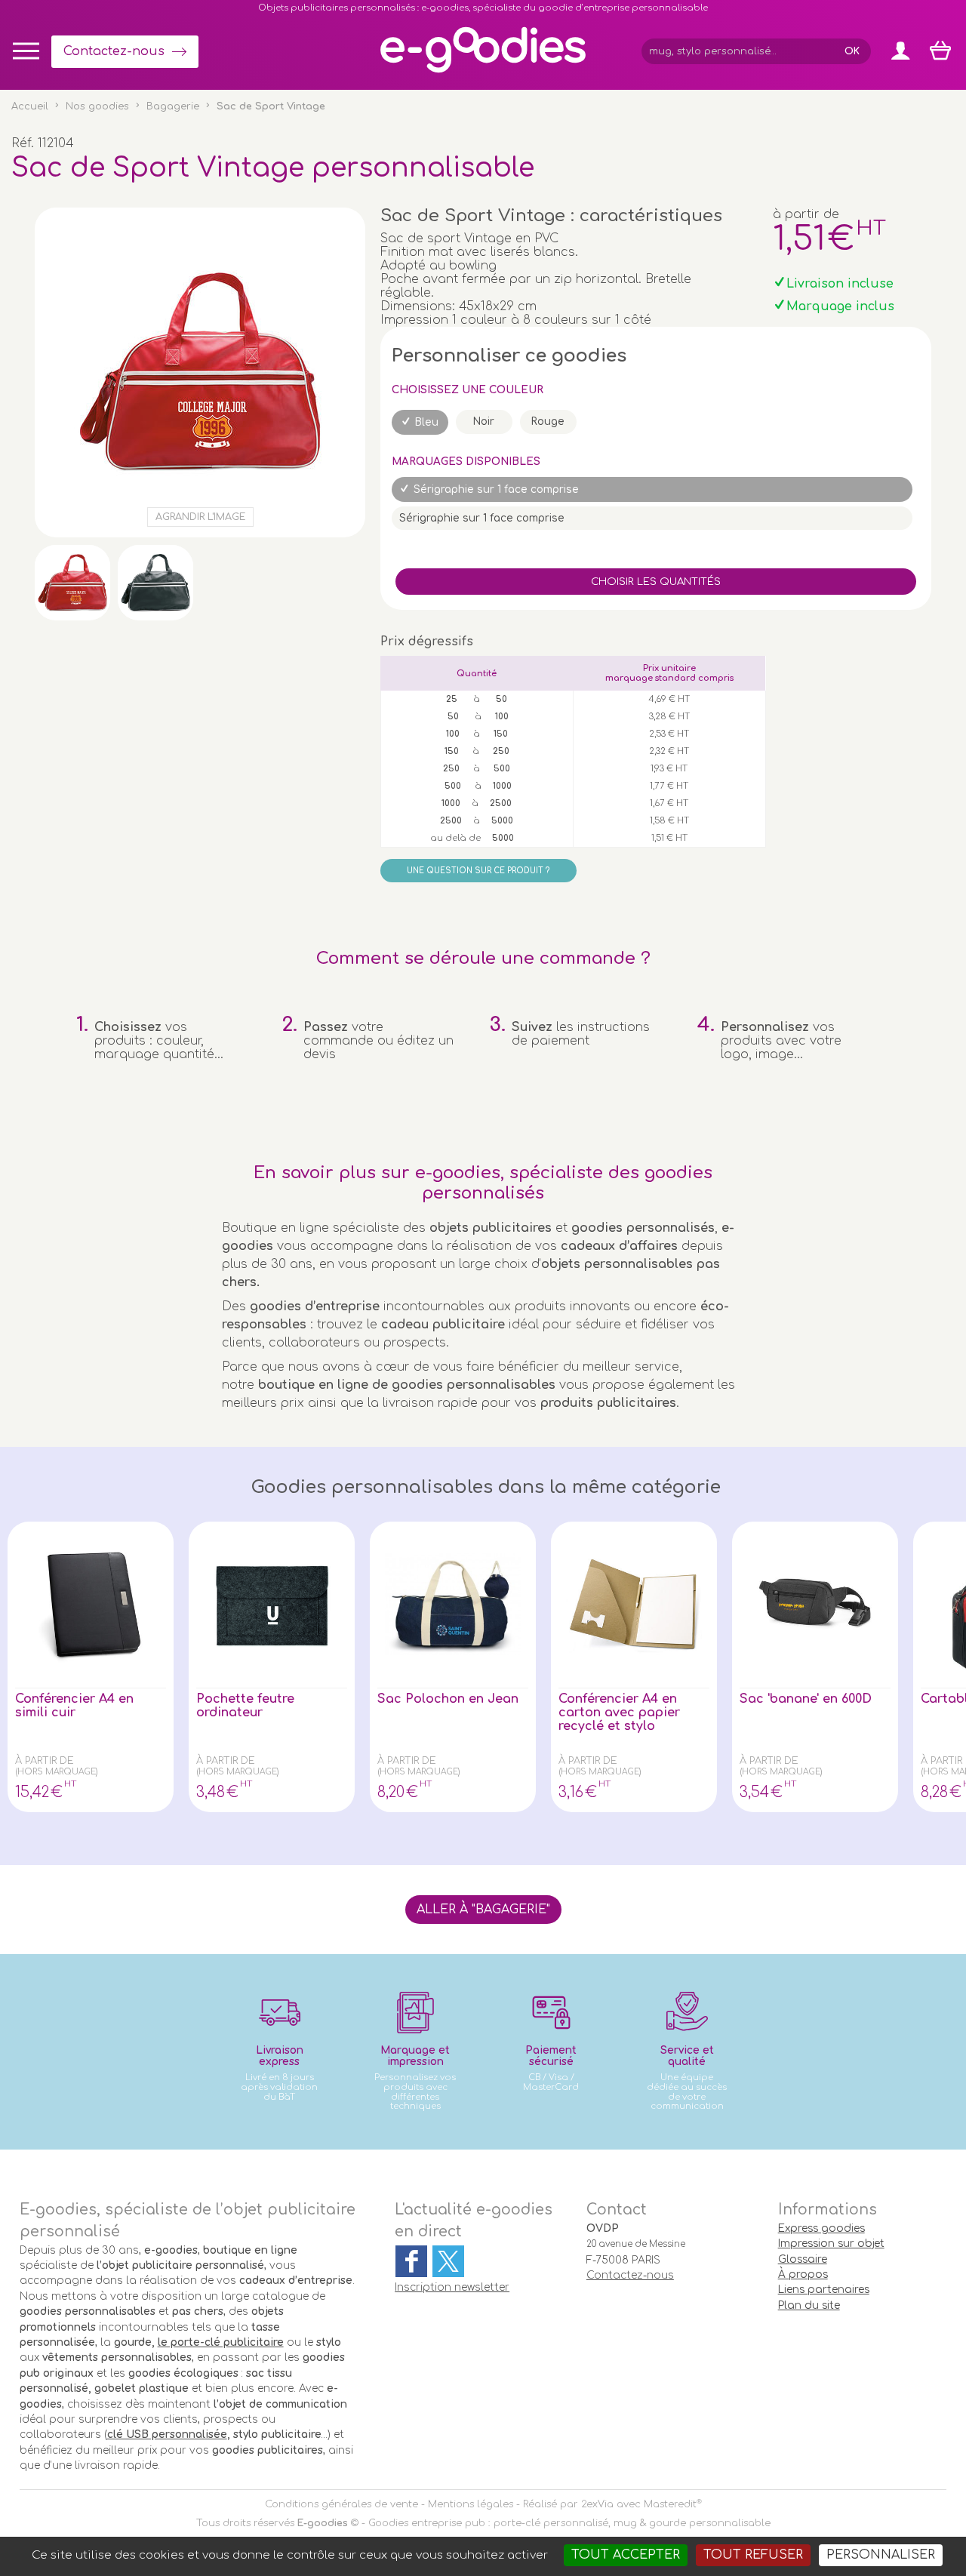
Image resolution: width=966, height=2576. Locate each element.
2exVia (597, 2504)
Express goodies (821, 2228)
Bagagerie (173, 106)
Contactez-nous (114, 51)
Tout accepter (626, 2555)
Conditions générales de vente (341, 2504)
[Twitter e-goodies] (448, 2261)
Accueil (30, 106)
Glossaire (803, 2259)
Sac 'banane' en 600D (806, 1699)
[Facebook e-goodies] (411, 2261)
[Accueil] (483, 72)
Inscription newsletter (452, 2287)
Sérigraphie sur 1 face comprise (496, 489)
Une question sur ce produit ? (478, 871)
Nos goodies (97, 106)
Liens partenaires (824, 2290)
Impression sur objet (831, 2244)
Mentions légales (471, 2504)
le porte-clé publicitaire (221, 2342)
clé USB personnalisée (167, 2434)
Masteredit (670, 2504)
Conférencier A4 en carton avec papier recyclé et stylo (619, 1713)
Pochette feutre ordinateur (245, 1706)
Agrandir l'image (200, 517)
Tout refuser (753, 2555)
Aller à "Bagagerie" (483, 1910)
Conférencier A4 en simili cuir (74, 1706)
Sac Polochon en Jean (448, 1699)
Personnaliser (881, 2555)
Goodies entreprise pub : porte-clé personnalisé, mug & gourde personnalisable (569, 2523)
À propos (803, 2274)
